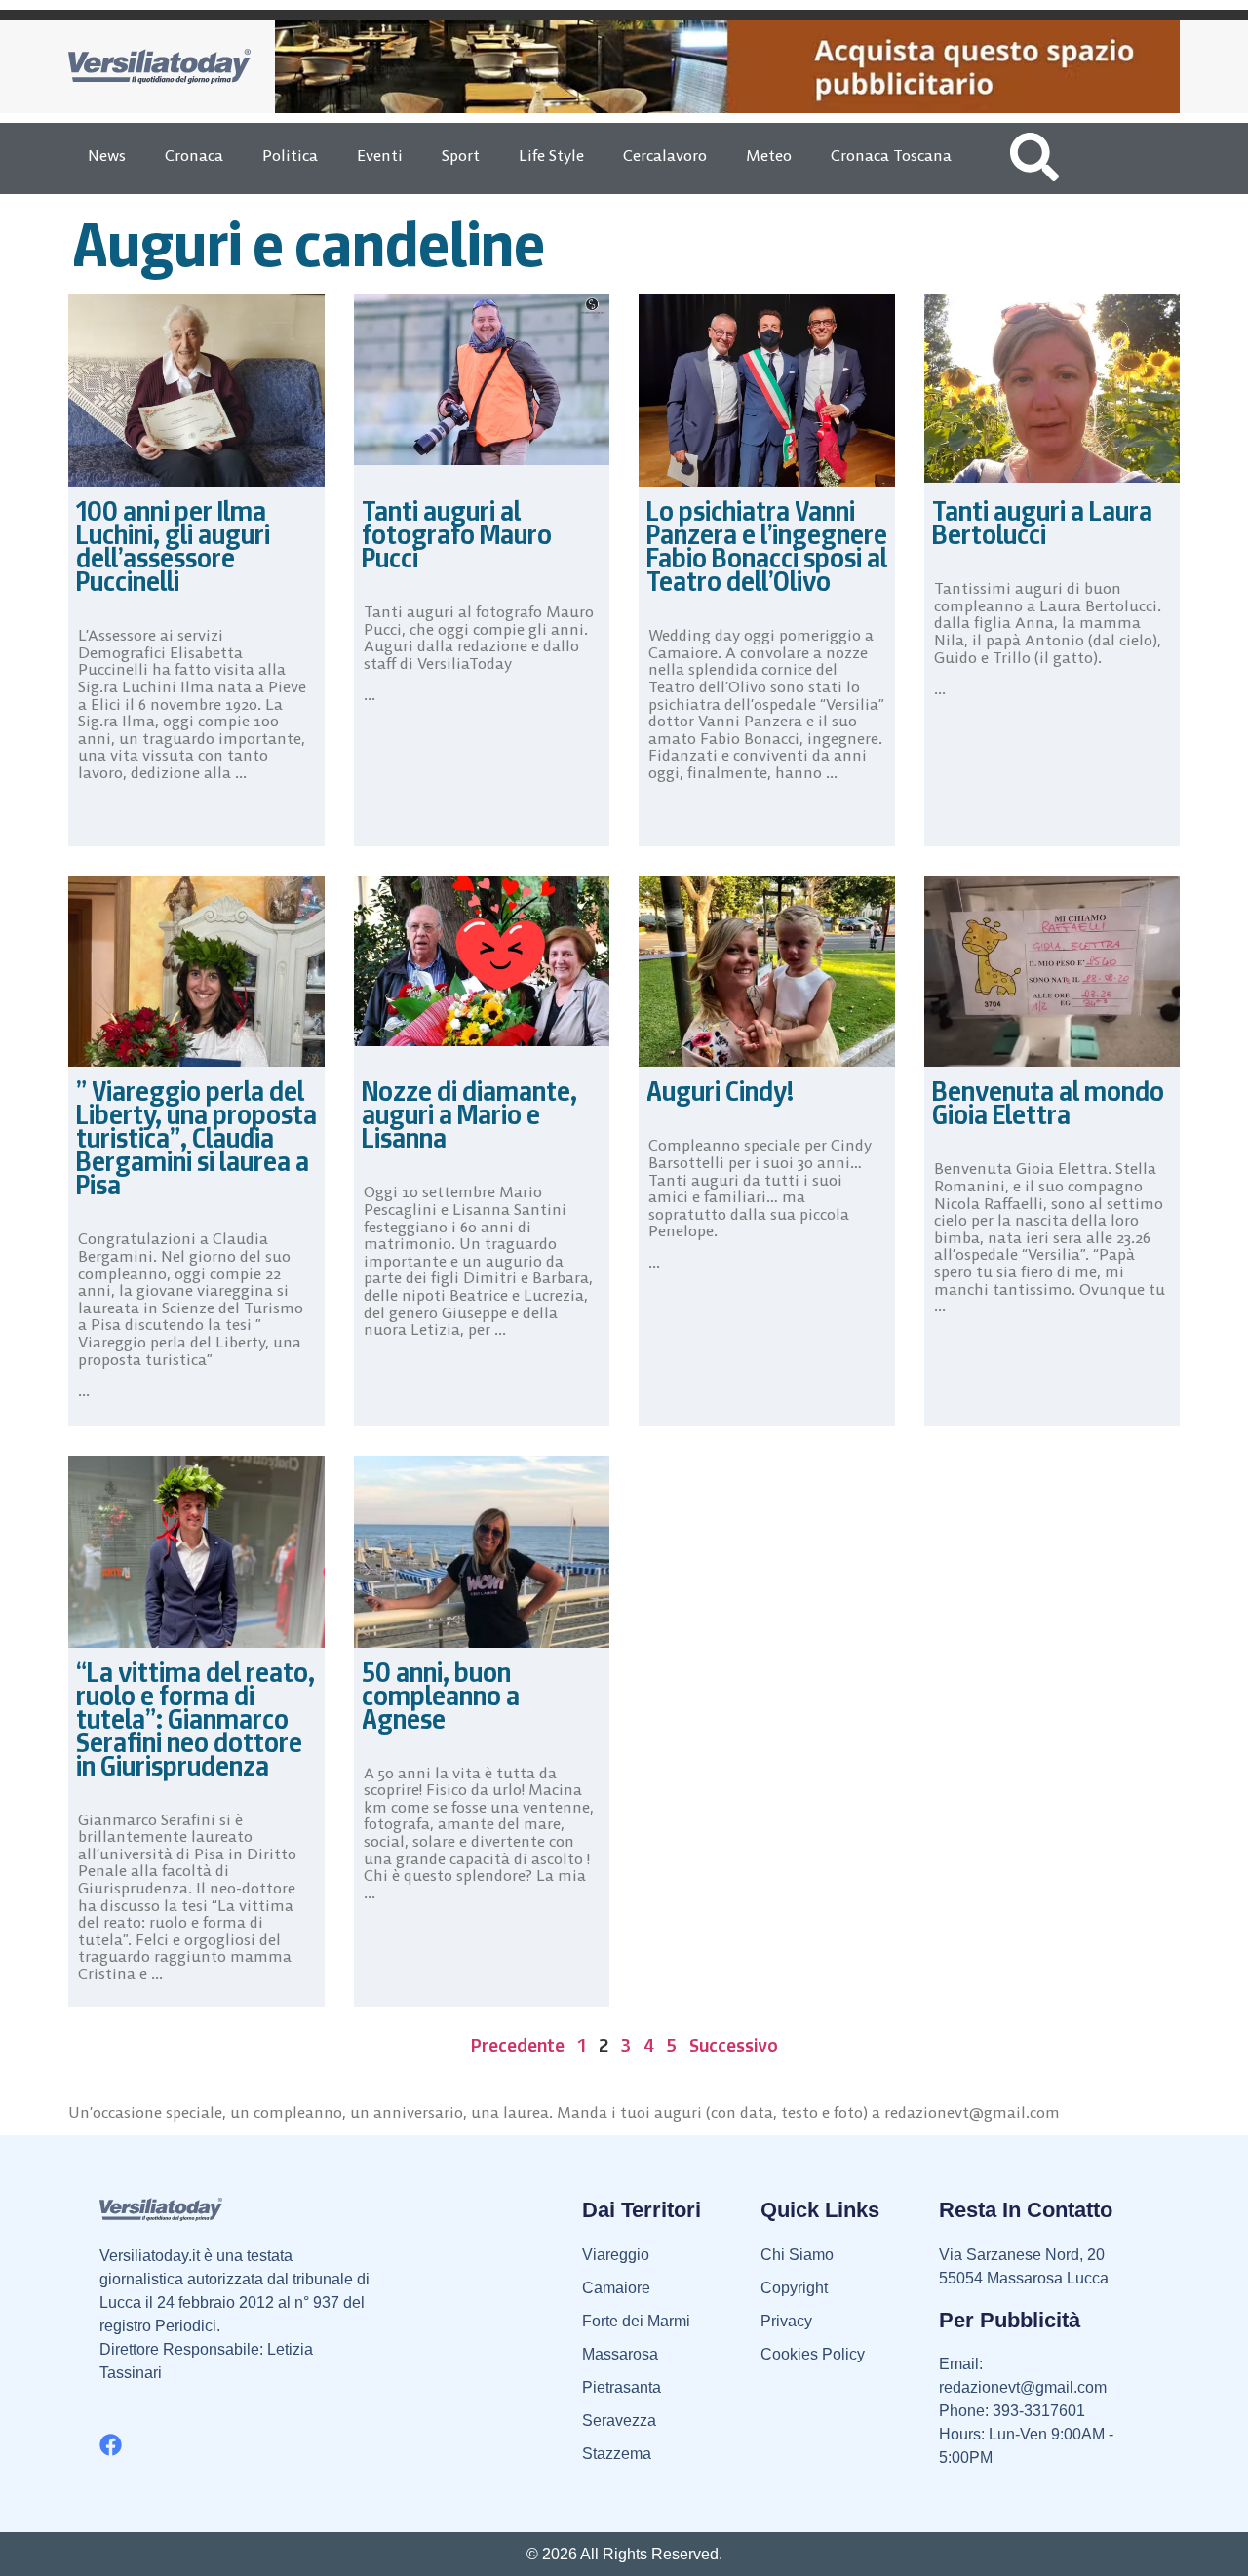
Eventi (380, 155)
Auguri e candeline (309, 244)
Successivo (734, 2046)
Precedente (518, 2046)
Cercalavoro (665, 155)
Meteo (769, 155)
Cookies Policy (813, 2354)
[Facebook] (111, 2445)
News (107, 155)
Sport (461, 155)
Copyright (794, 2288)
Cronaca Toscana (891, 155)
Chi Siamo (797, 2255)
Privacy (786, 2321)
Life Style (551, 155)
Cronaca (194, 155)
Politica (290, 155)
